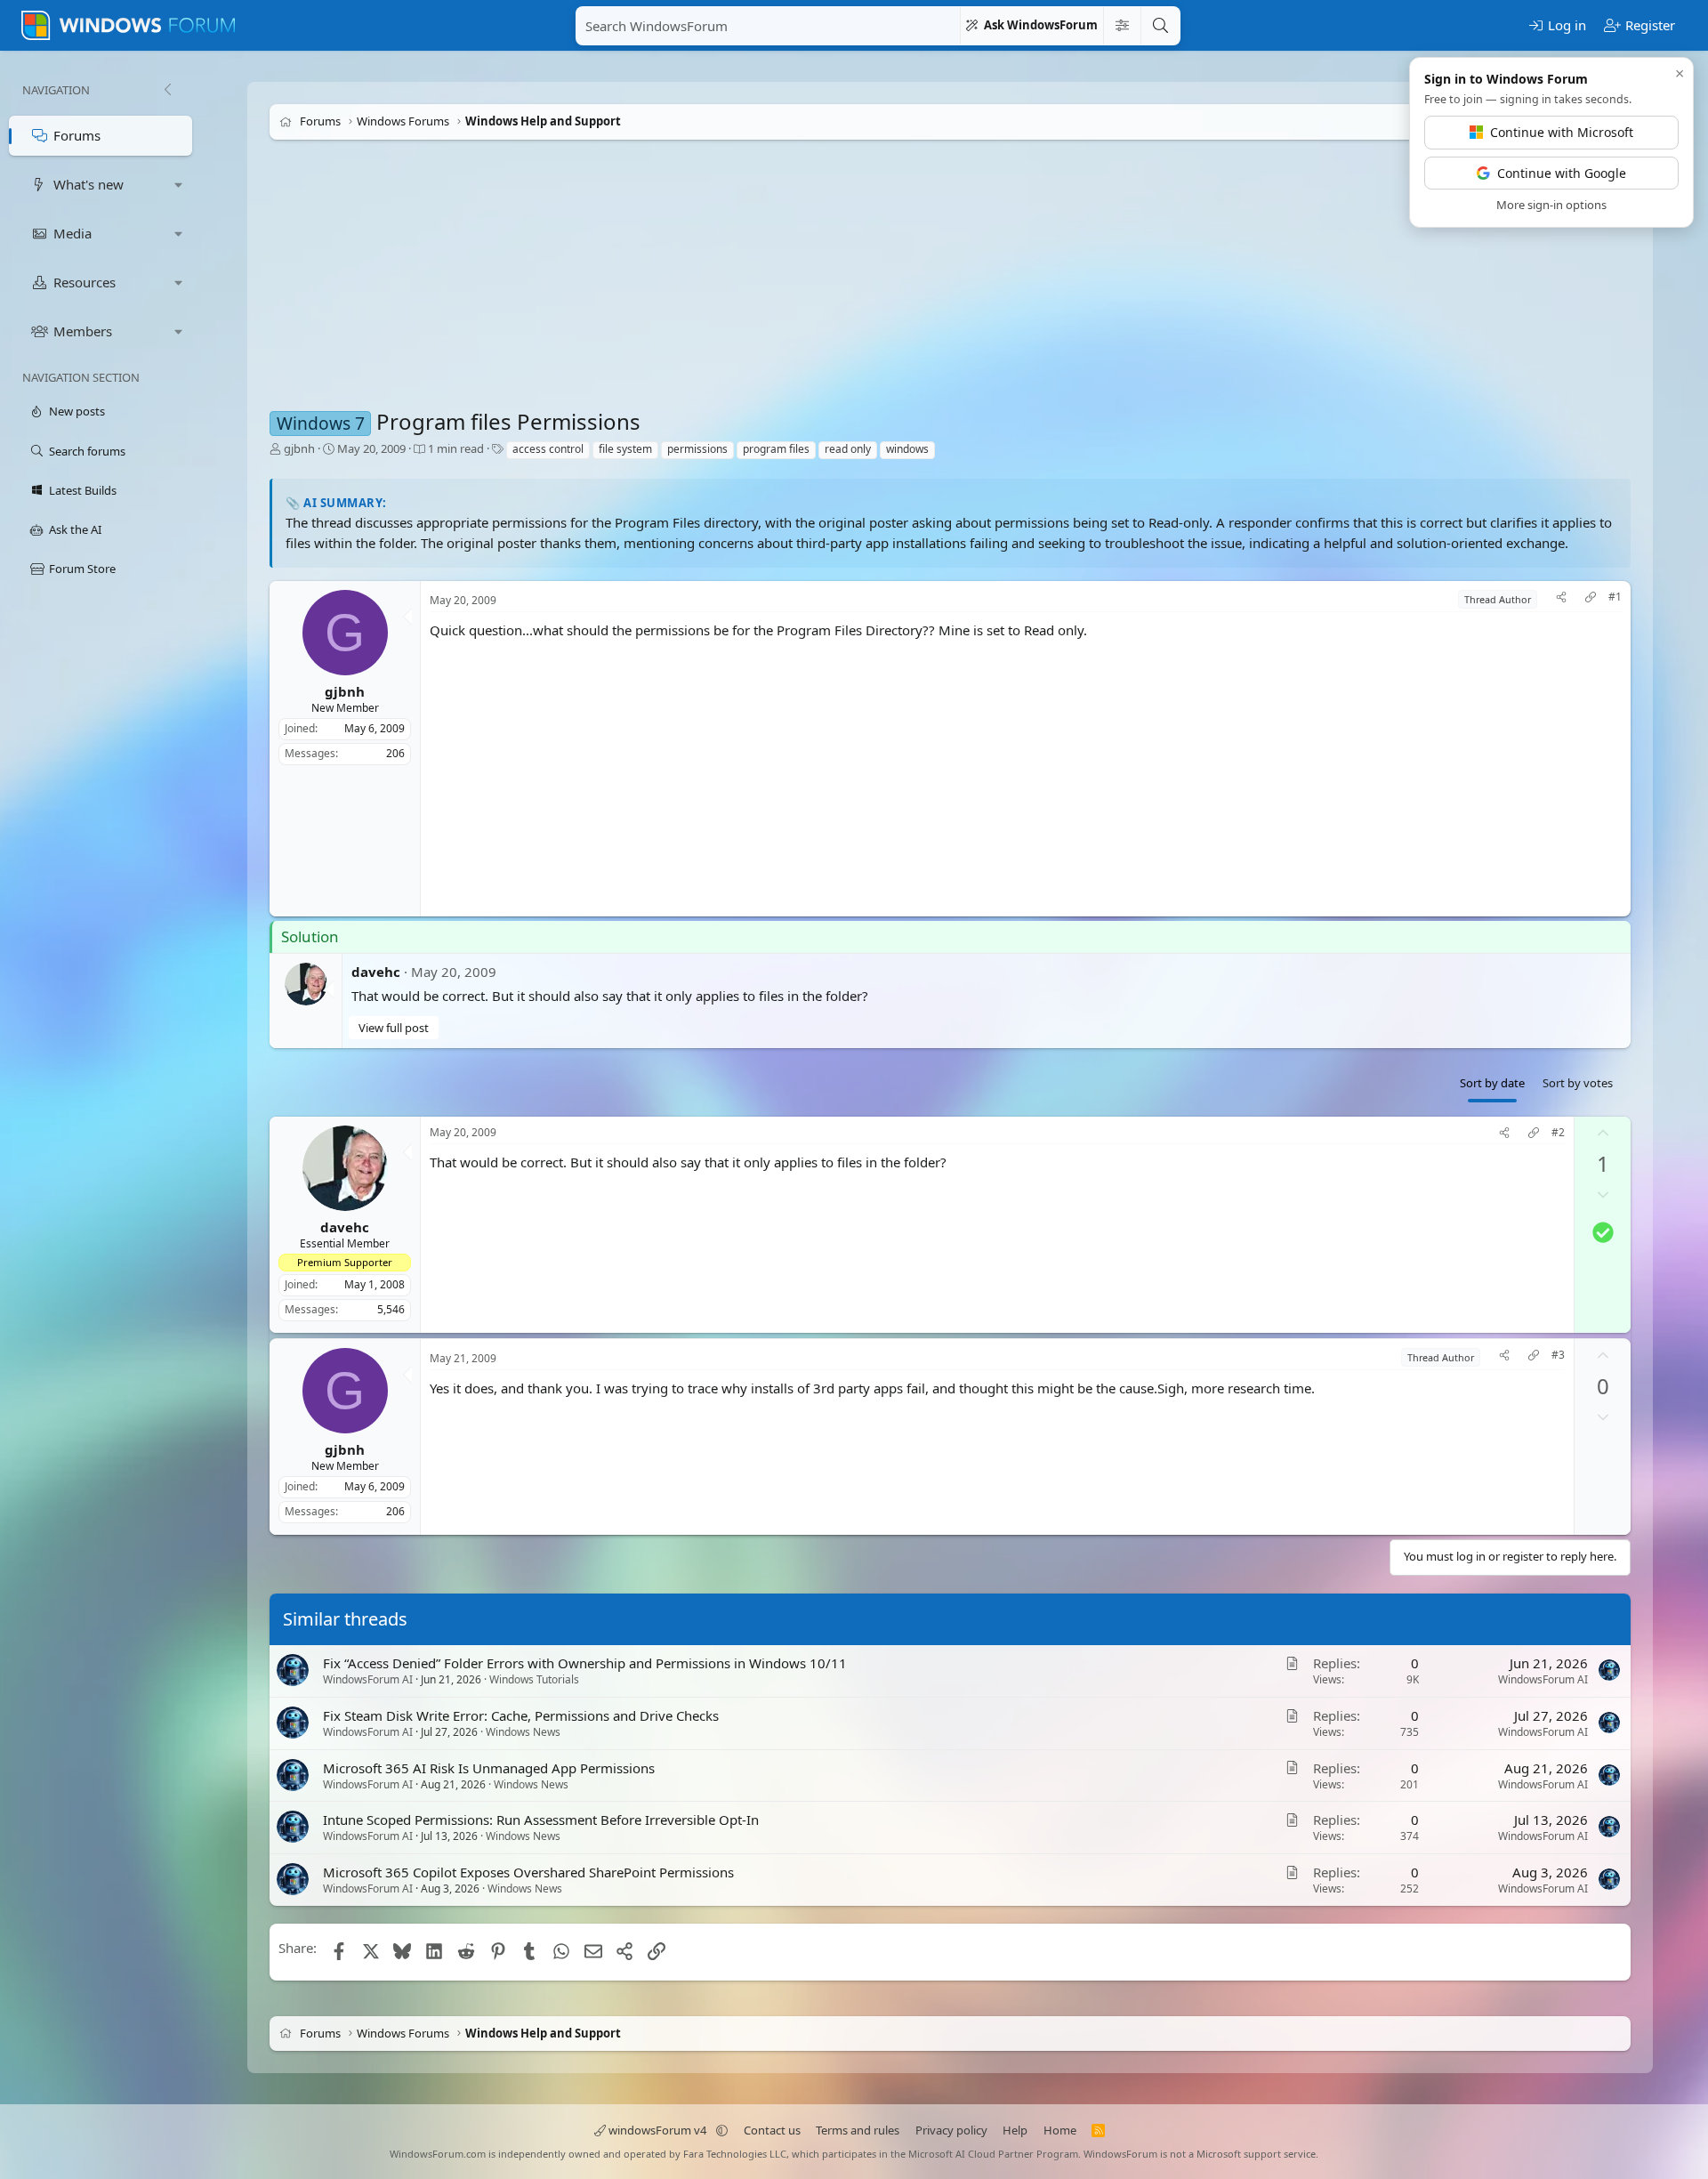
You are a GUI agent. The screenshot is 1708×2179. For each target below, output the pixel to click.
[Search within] (1122, 26)
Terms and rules (858, 2130)
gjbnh (299, 448)
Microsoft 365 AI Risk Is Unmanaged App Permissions (489, 1767)
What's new (89, 184)
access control (548, 449)
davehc (376, 972)
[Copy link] (1591, 599)
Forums (77, 135)
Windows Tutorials (534, 1679)
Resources (85, 282)
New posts (77, 411)
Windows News (523, 1731)
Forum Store (82, 569)
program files (776, 449)
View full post (394, 1028)
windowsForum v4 (657, 2130)
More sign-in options (1551, 205)
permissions (697, 449)
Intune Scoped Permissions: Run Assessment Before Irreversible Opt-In (541, 1820)
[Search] (1160, 26)
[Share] (1561, 599)
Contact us (772, 2130)
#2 (1558, 1133)
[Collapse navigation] (167, 90)
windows (907, 449)
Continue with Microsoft (1562, 132)
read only (848, 449)
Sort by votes (1578, 1083)
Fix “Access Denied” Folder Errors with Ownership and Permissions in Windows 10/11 (585, 1663)
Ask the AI (75, 529)
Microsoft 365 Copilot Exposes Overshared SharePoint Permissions (528, 1872)
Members (83, 331)
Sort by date (1492, 1083)
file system (625, 449)
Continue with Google (1562, 173)
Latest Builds (83, 490)
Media (73, 233)
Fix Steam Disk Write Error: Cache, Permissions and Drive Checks (521, 1715)
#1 (1615, 597)
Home (1060, 2130)
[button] (179, 185)
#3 (1558, 1355)
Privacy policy (951, 2130)
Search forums (87, 451)
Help (1015, 2130)
